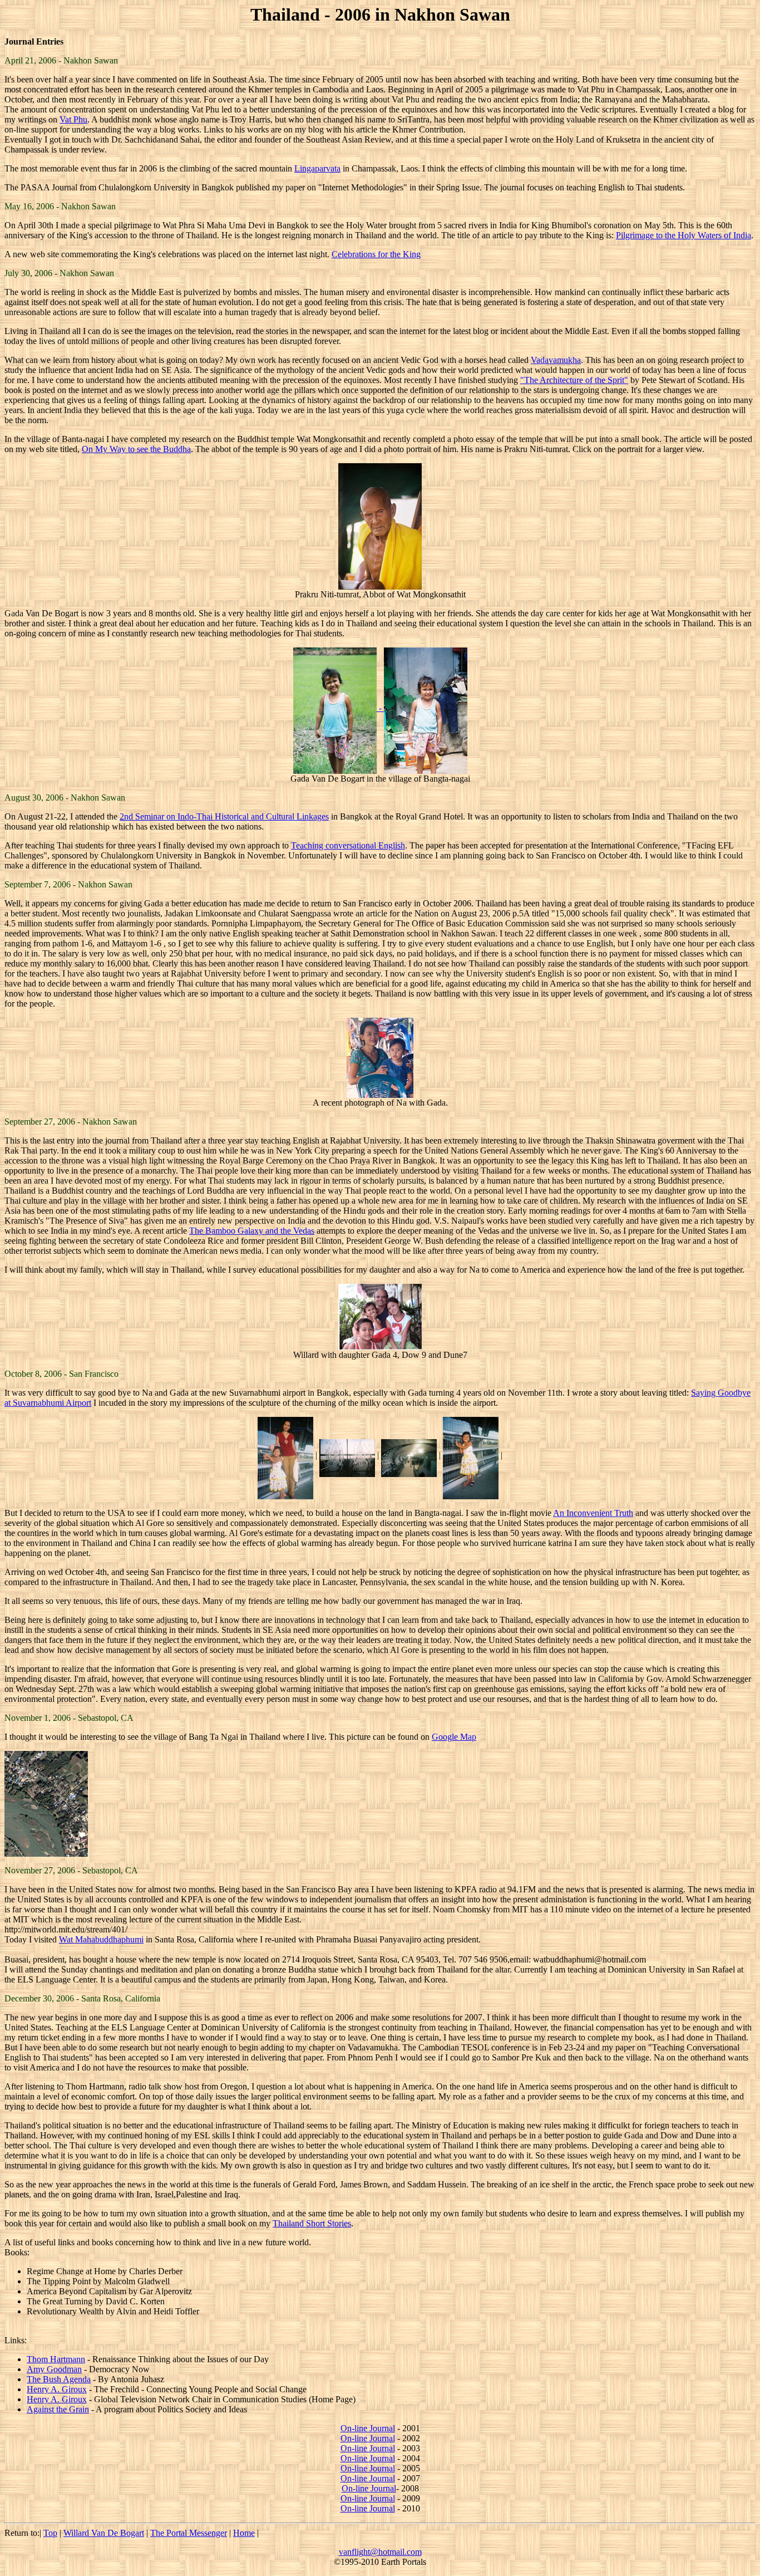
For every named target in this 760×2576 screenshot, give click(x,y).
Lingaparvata (317, 168)
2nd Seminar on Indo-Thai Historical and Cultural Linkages (224, 816)
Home (244, 2533)
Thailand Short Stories (312, 2223)
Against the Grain (58, 2409)
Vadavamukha (556, 360)
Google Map (454, 1737)
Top (50, 2533)
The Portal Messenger (189, 2533)
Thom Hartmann (56, 2359)
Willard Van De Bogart (104, 2533)
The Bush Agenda (59, 2379)
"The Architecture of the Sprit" (574, 380)
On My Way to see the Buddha (136, 449)
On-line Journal (368, 2428)
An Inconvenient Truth (593, 1513)
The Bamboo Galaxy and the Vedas (252, 1231)
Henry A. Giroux (57, 2389)
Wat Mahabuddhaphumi (101, 1939)
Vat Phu (73, 119)
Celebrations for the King (376, 254)
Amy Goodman (54, 2369)
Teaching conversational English (348, 845)
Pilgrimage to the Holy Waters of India (683, 235)
